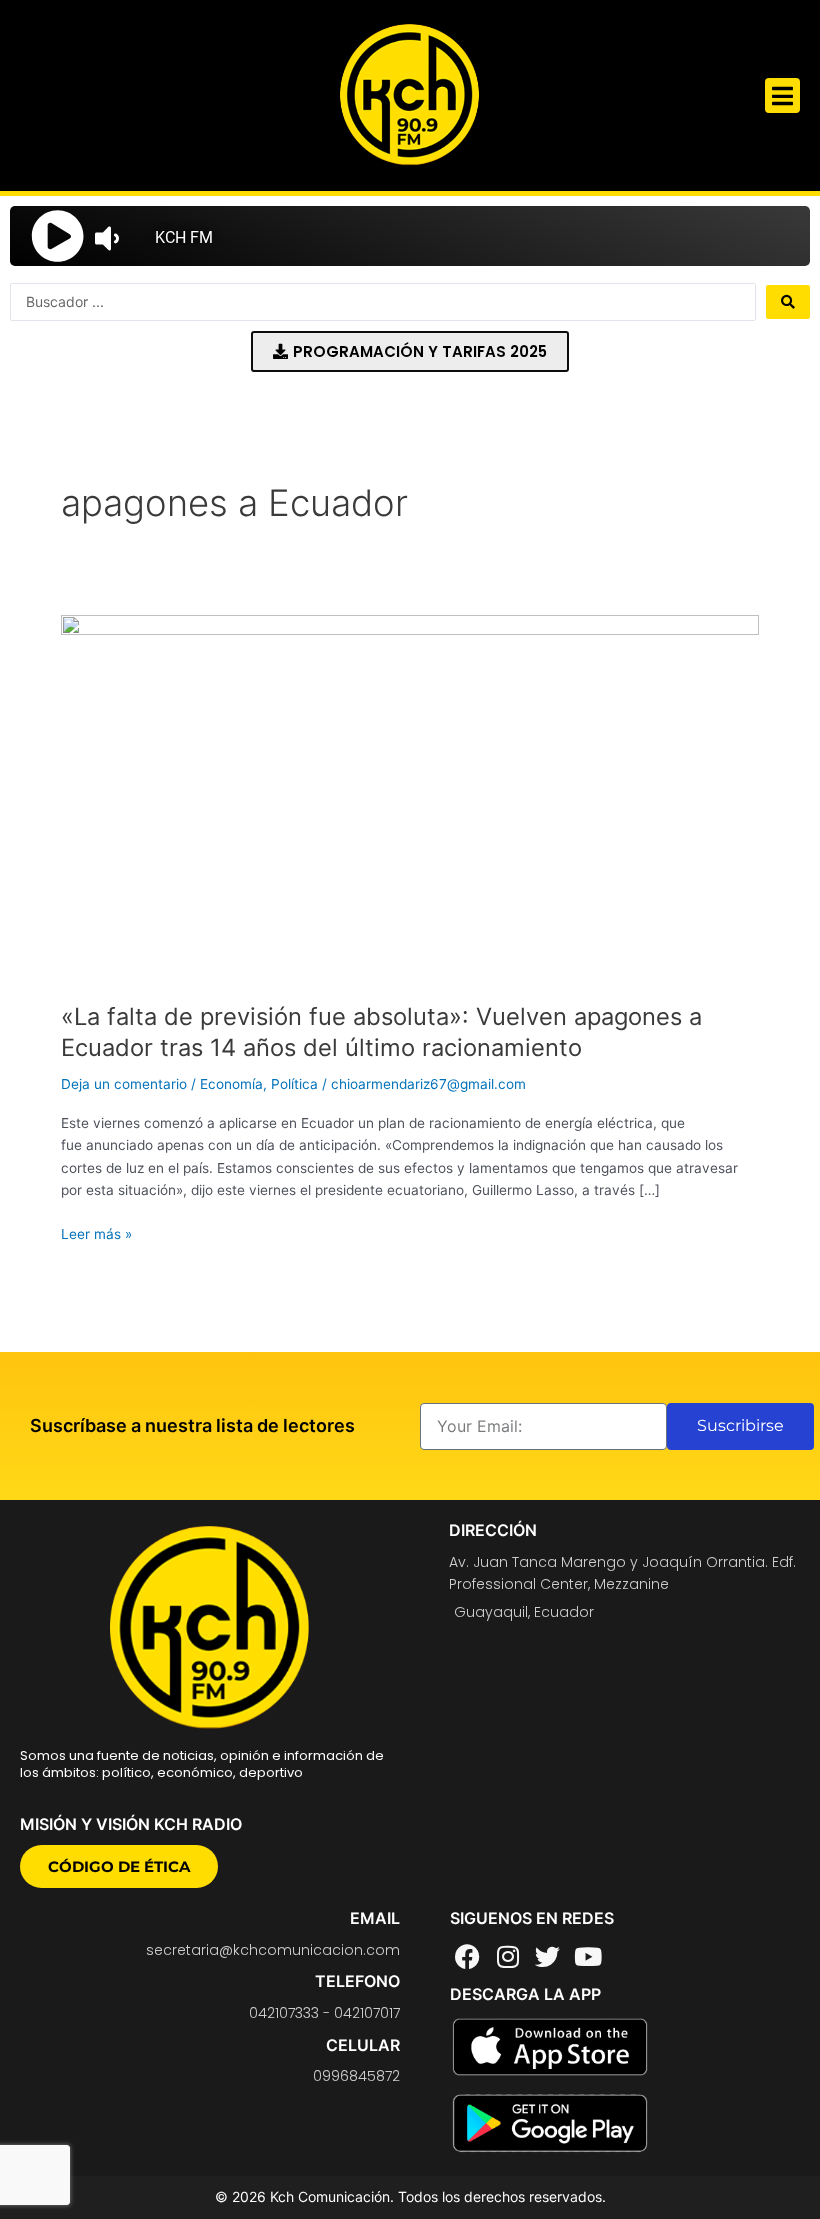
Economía (231, 1084)
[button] (782, 95)
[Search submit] (788, 302)
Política (294, 1084)
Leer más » (96, 1232)
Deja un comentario (124, 1084)
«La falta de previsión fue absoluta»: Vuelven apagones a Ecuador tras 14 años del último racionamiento (381, 1032)
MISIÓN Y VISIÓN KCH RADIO (131, 1824)
